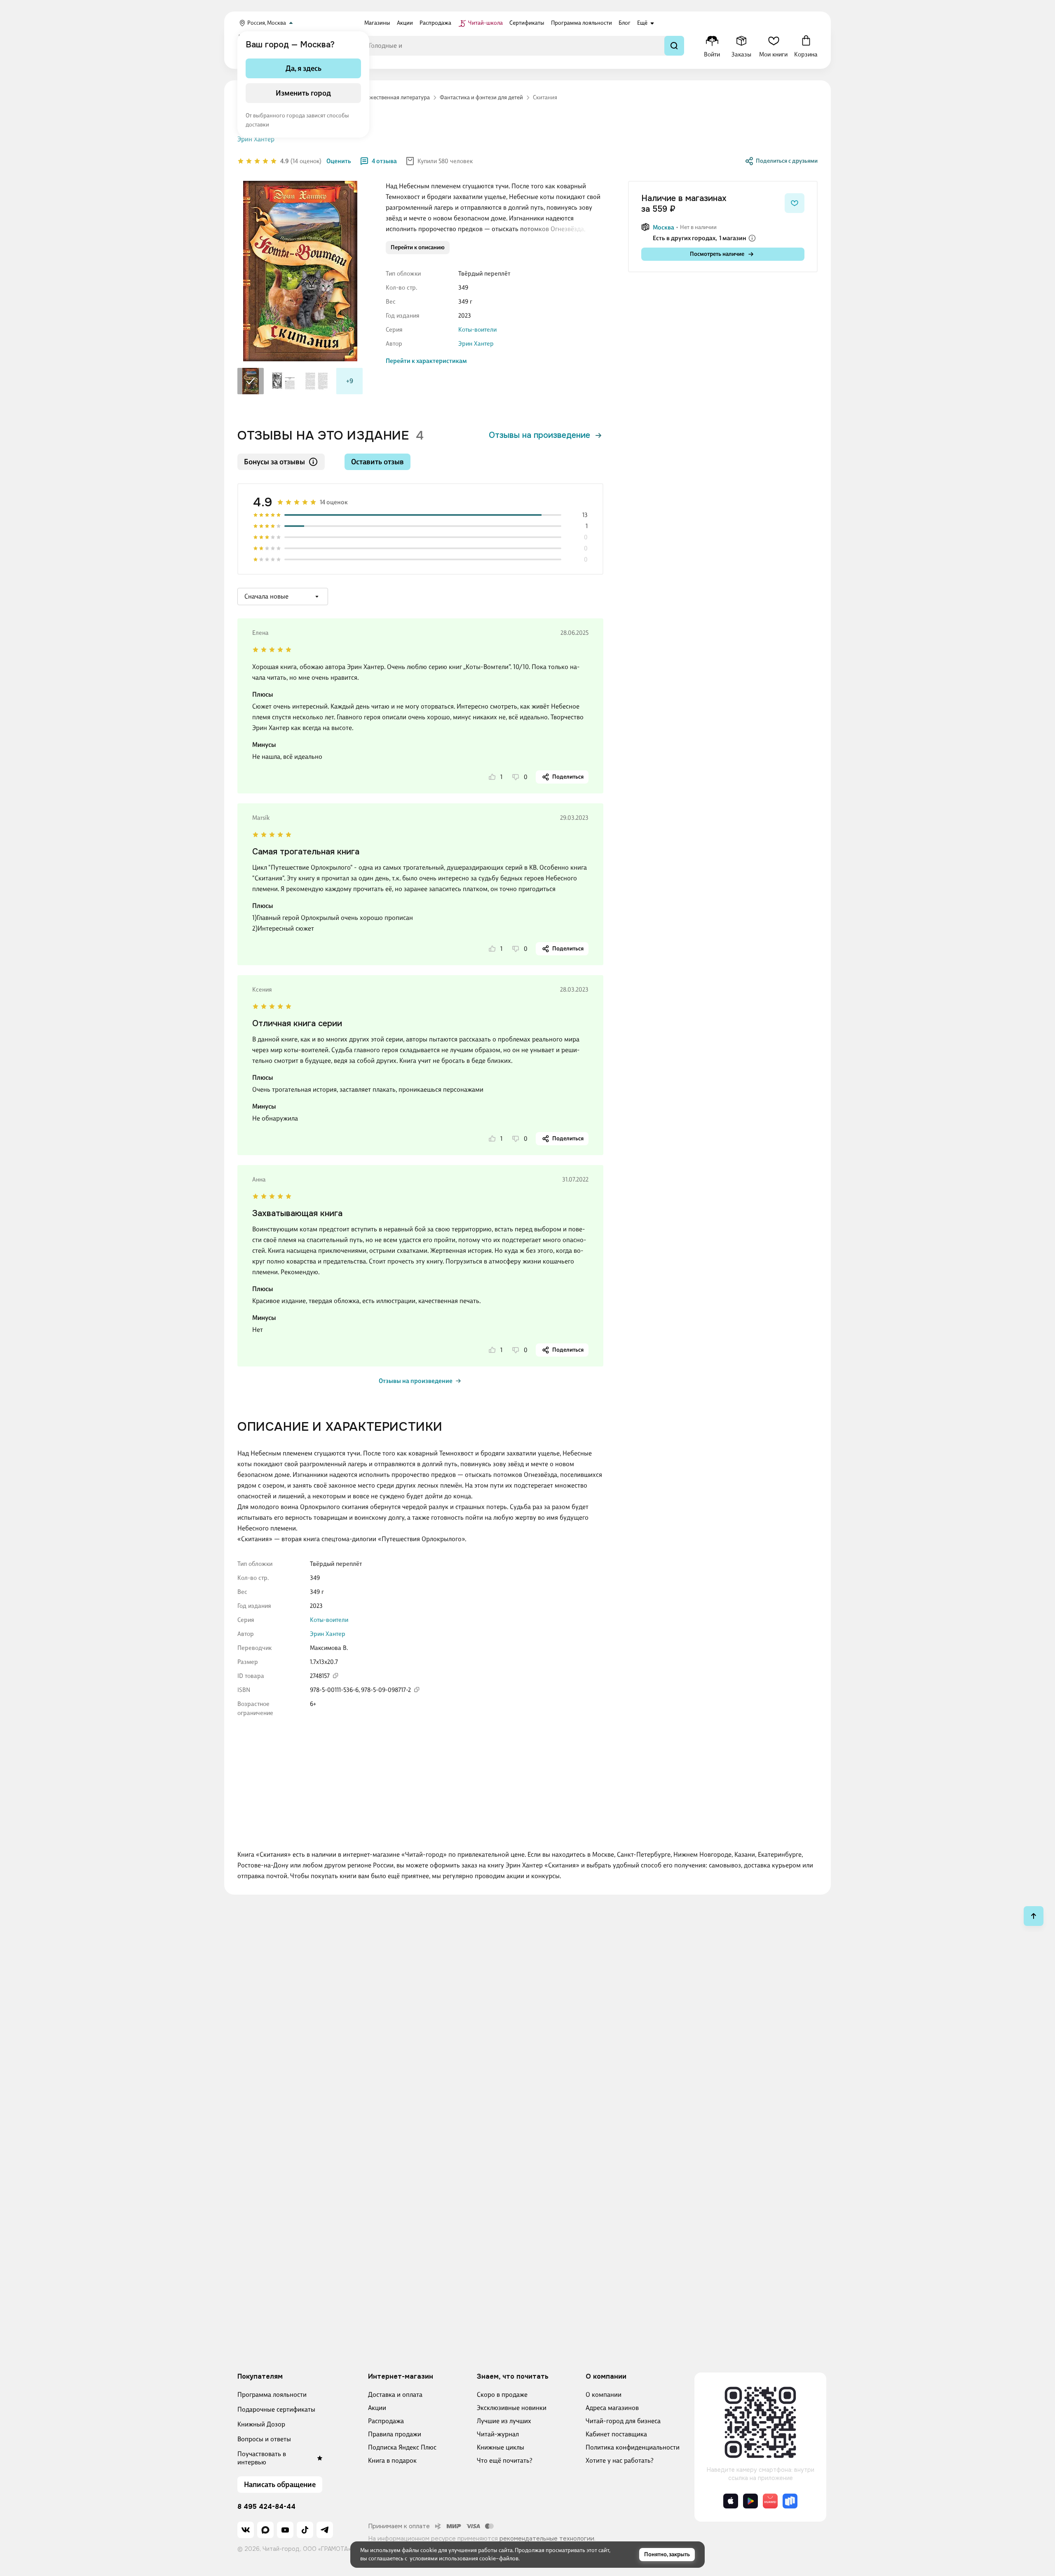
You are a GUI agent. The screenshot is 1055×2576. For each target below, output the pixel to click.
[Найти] (674, 46)
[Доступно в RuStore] (790, 2501)
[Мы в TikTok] (305, 2530)
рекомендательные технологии (547, 2539)
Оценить (339, 161)
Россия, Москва (267, 23)
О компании (604, 2395)
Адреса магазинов (612, 2408)
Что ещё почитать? (505, 2460)
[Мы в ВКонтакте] (246, 2530)
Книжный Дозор (261, 2424)
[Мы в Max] (265, 2530)
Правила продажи (395, 2434)
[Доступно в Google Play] (750, 2501)
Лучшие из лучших (504, 2421)
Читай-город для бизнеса (623, 2421)
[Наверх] (1034, 1916)
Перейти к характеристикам (426, 361)
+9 (350, 381)
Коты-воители (477, 330)
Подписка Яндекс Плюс (402, 2447)
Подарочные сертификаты (276, 2409)
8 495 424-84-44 (266, 2507)
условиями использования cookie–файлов (464, 2558)
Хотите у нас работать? (620, 2460)
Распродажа (386, 2421)
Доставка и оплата (395, 2395)
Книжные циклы (501, 2447)
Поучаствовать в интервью (262, 2458)
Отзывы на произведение (539, 435)
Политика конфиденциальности (633, 2447)
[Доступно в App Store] (731, 2501)
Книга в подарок (392, 2460)
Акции (377, 2408)
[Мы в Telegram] (325, 2530)
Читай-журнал (498, 2434)
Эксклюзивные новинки (512, 2408)
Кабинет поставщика (616, 2434)
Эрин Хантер (476, 344)
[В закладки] (795, 203)
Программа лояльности (272, 2395)
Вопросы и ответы (264, 2439)
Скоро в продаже (502, 2395)
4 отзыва (384, 161)
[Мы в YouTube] (285, 2530)
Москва (663, 227)
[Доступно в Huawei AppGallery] (770, 2501)
